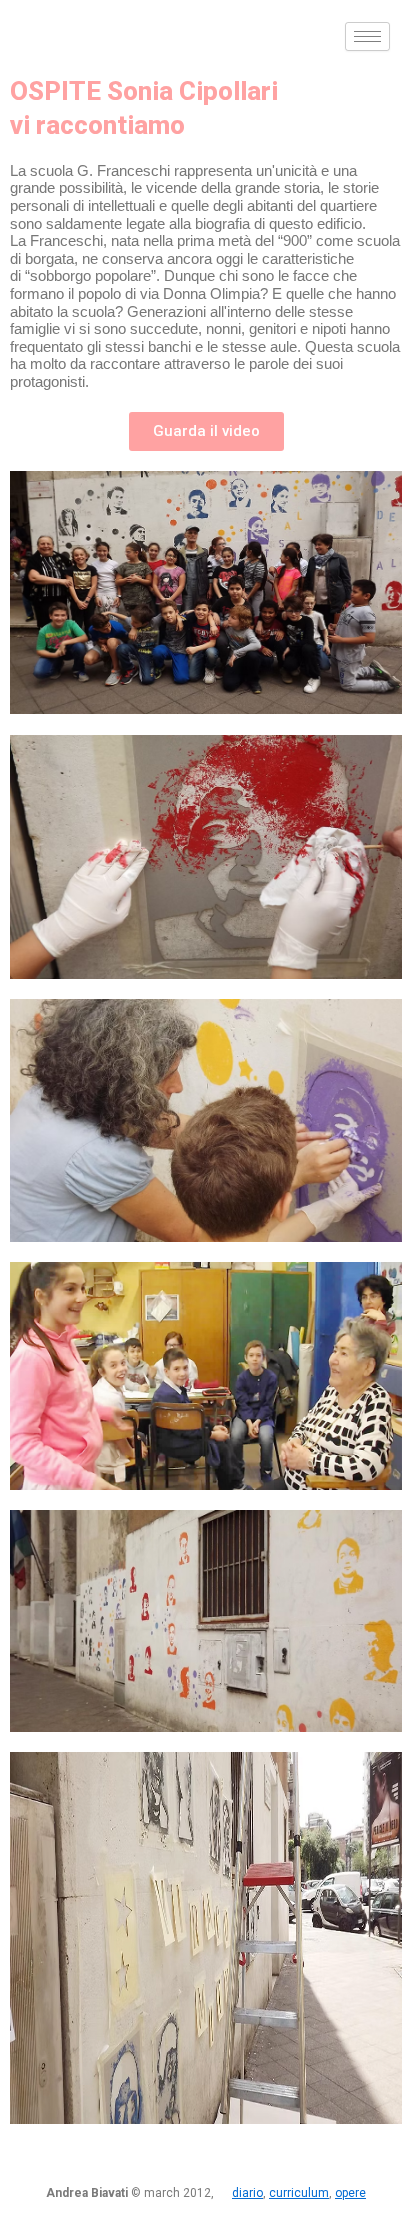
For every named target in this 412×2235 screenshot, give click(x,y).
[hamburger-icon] (367, 36)
